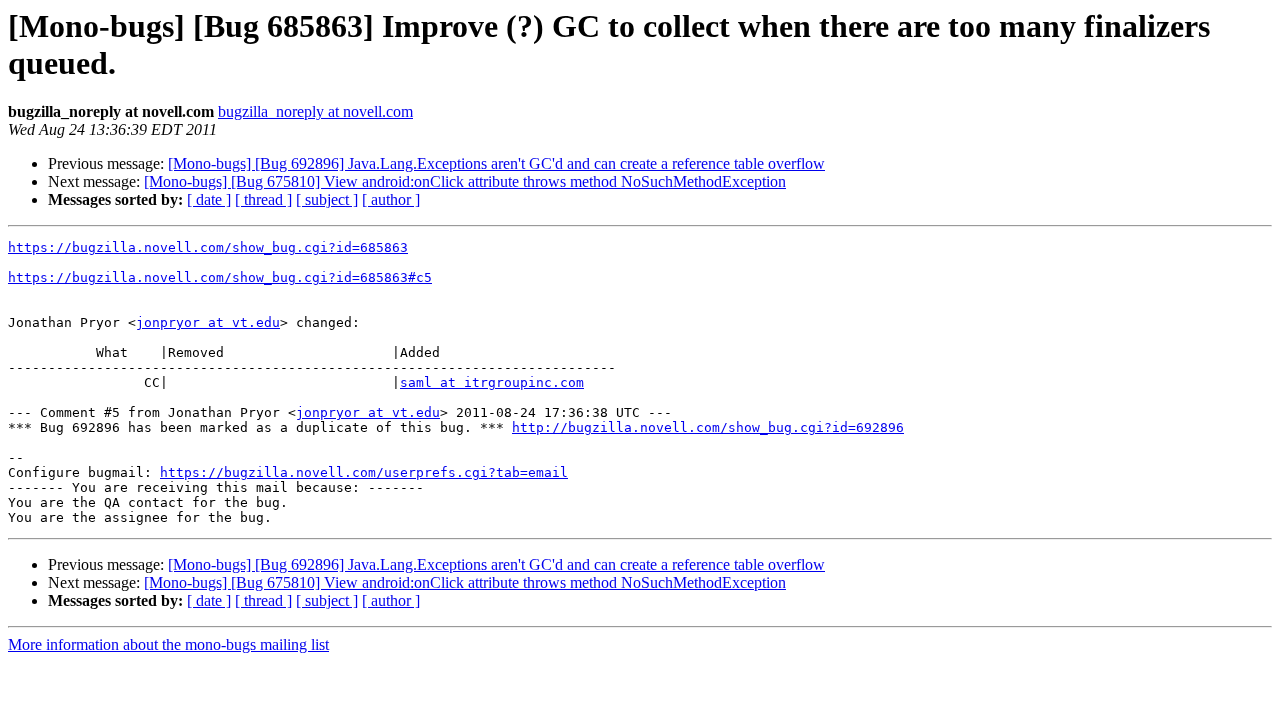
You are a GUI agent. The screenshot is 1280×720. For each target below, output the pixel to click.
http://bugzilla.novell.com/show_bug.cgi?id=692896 (708, 427)
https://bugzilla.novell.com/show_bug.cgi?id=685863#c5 (220, 277)
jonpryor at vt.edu (208, 322)
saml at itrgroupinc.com (492, 382)
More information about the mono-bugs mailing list (168, 644)
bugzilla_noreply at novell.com (315, 111)
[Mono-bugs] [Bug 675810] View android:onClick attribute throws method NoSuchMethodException (465, 181)
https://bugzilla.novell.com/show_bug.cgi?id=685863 (208, 247)
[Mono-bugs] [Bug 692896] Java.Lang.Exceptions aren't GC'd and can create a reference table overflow (496, 163)
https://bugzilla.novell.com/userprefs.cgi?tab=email (364, 472)
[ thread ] (263, 199)
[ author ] (391, 199)
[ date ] (209, 199)
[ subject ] (327, 199)
